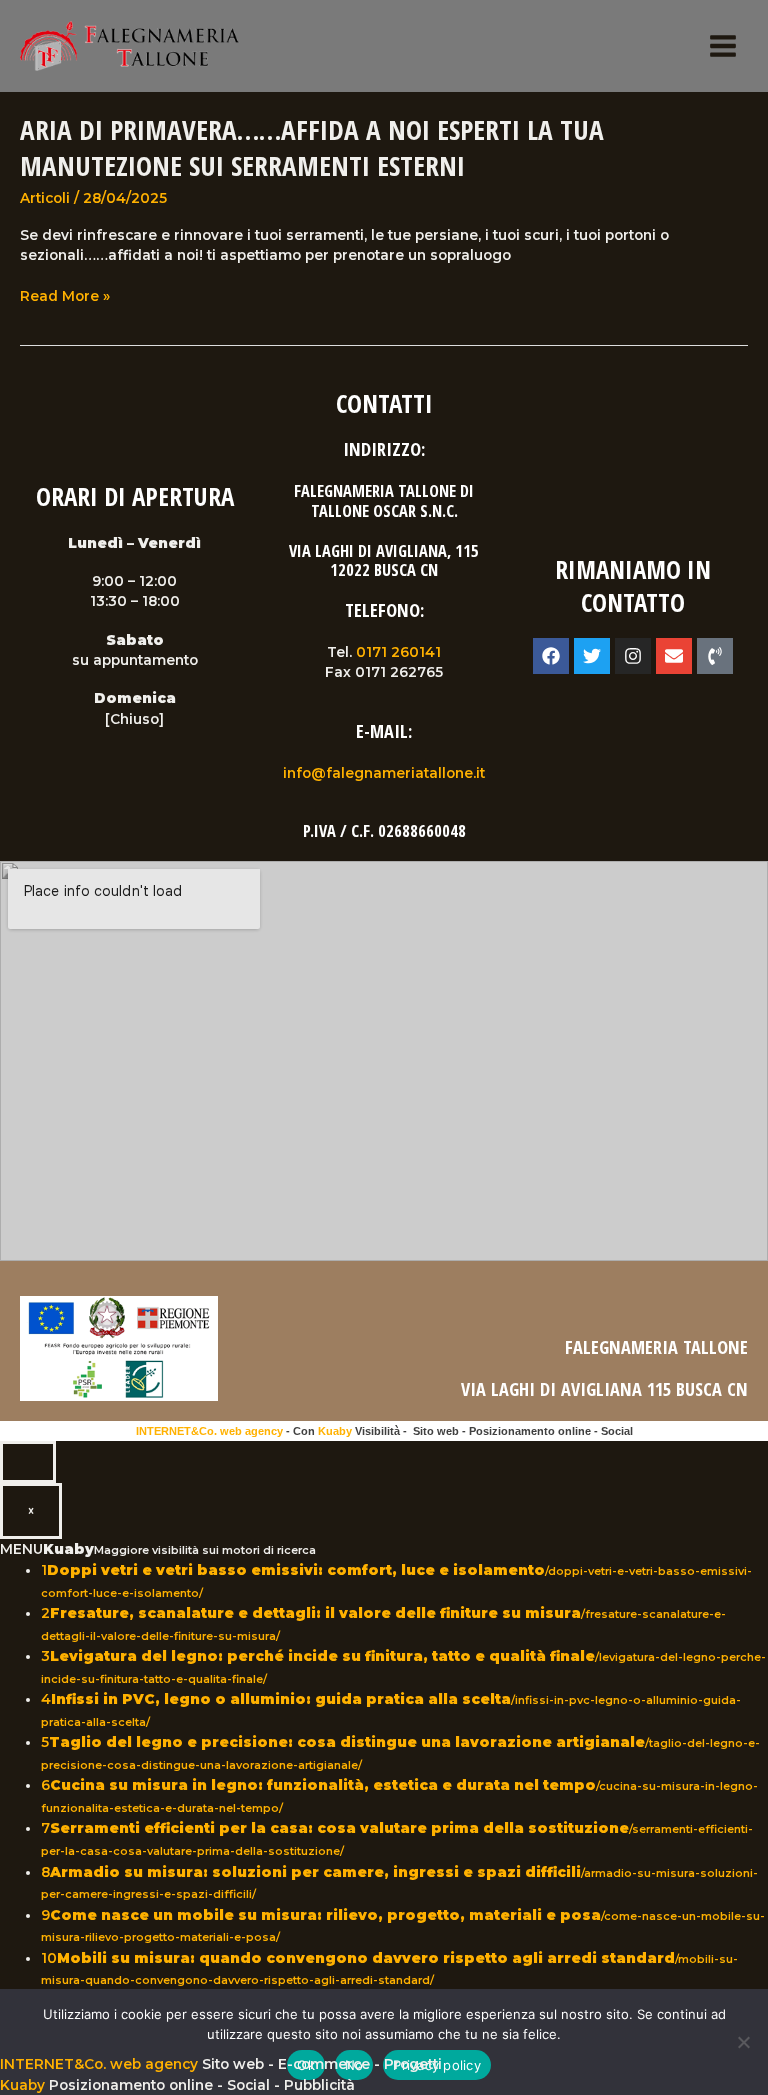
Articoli (45, 198)
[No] (743, 2042)
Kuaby (335, 1431)
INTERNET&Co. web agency (209, 1431)
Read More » (65, 296)
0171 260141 (398, 652)
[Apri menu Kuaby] (28, 1462)
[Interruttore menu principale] (723, 46)
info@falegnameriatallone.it (384, 773)
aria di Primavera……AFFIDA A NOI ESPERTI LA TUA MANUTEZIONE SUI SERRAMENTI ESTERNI (312, 147)
